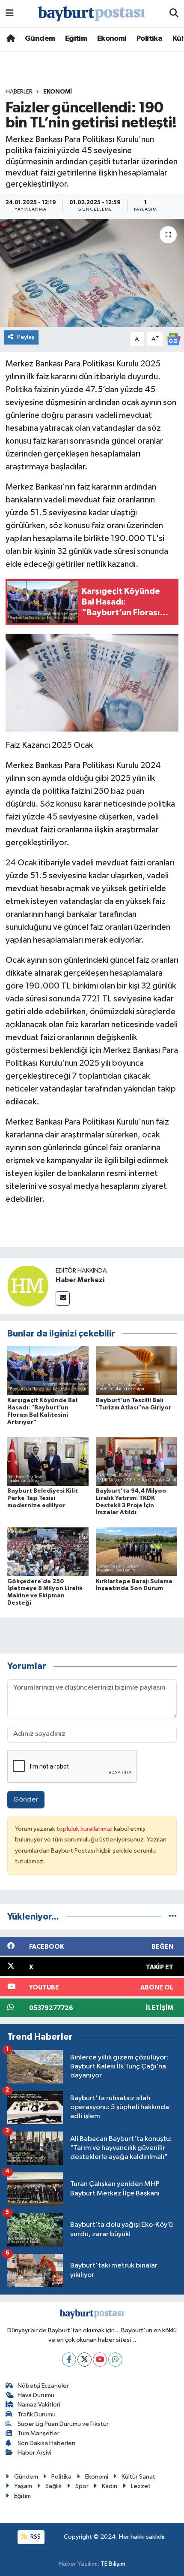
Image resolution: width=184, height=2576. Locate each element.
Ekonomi (112, 39)
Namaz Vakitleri (39, 2405)
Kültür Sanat (138, 2477)
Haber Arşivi (34, 2453)
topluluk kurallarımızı (85, 1829)
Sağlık (53, 2486)
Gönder (26, 1800)
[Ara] (174, 14)
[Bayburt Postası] (92, 14)
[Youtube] (100, 2360)
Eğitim (76, 39)
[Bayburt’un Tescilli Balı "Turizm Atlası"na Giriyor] (137, 1371)
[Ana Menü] (10, 14)
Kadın (110, 2486)
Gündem (40, 39)
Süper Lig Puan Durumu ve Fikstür (63, 2424)
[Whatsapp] (115, 2360)
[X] (85, 2360)
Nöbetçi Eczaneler (43, 2386)
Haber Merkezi (80, 1280)
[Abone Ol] (173, 339)
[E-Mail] (63, 1299)
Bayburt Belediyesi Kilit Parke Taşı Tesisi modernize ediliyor (43, 1498)
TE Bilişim (113, 2564)
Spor (82, 2486)
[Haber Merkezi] (28, 1286)
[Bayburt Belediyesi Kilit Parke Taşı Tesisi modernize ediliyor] (48, 1461)
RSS (35, 2537)
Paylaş (26, 337)
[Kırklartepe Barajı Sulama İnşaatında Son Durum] (137, 1552)
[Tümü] (173, 1917)
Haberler (19, 92)
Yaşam (23, 2486)
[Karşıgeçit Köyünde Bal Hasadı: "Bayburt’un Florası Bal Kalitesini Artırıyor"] (48, 1371)
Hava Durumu (36, 2395)
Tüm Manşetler (39, 2433)
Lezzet (141, 2486)
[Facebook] (69, 2360)
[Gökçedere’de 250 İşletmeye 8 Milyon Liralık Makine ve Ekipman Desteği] (48, 1552)
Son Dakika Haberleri (46, 2443)
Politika (149, 39)
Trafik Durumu (37, 2414)
